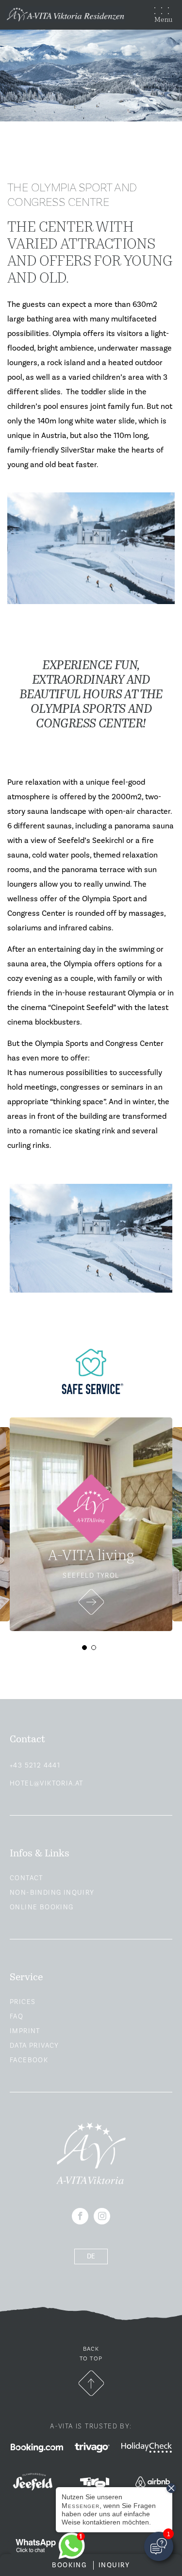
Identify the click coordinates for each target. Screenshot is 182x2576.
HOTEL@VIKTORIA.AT (47, 1784)
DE (91, 2256)
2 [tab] (96, 1650)
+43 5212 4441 (35, 1766)
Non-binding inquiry (52, 1893)
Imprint (25, 2031)
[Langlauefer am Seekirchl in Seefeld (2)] (91, 1238)
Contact (26, 1878)
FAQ (17, 2017)
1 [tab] (87, 1650)
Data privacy (34, 2046)
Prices (23, 2002)
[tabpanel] (91, 1524)
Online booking (42, 1907)
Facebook (29, 2060)
